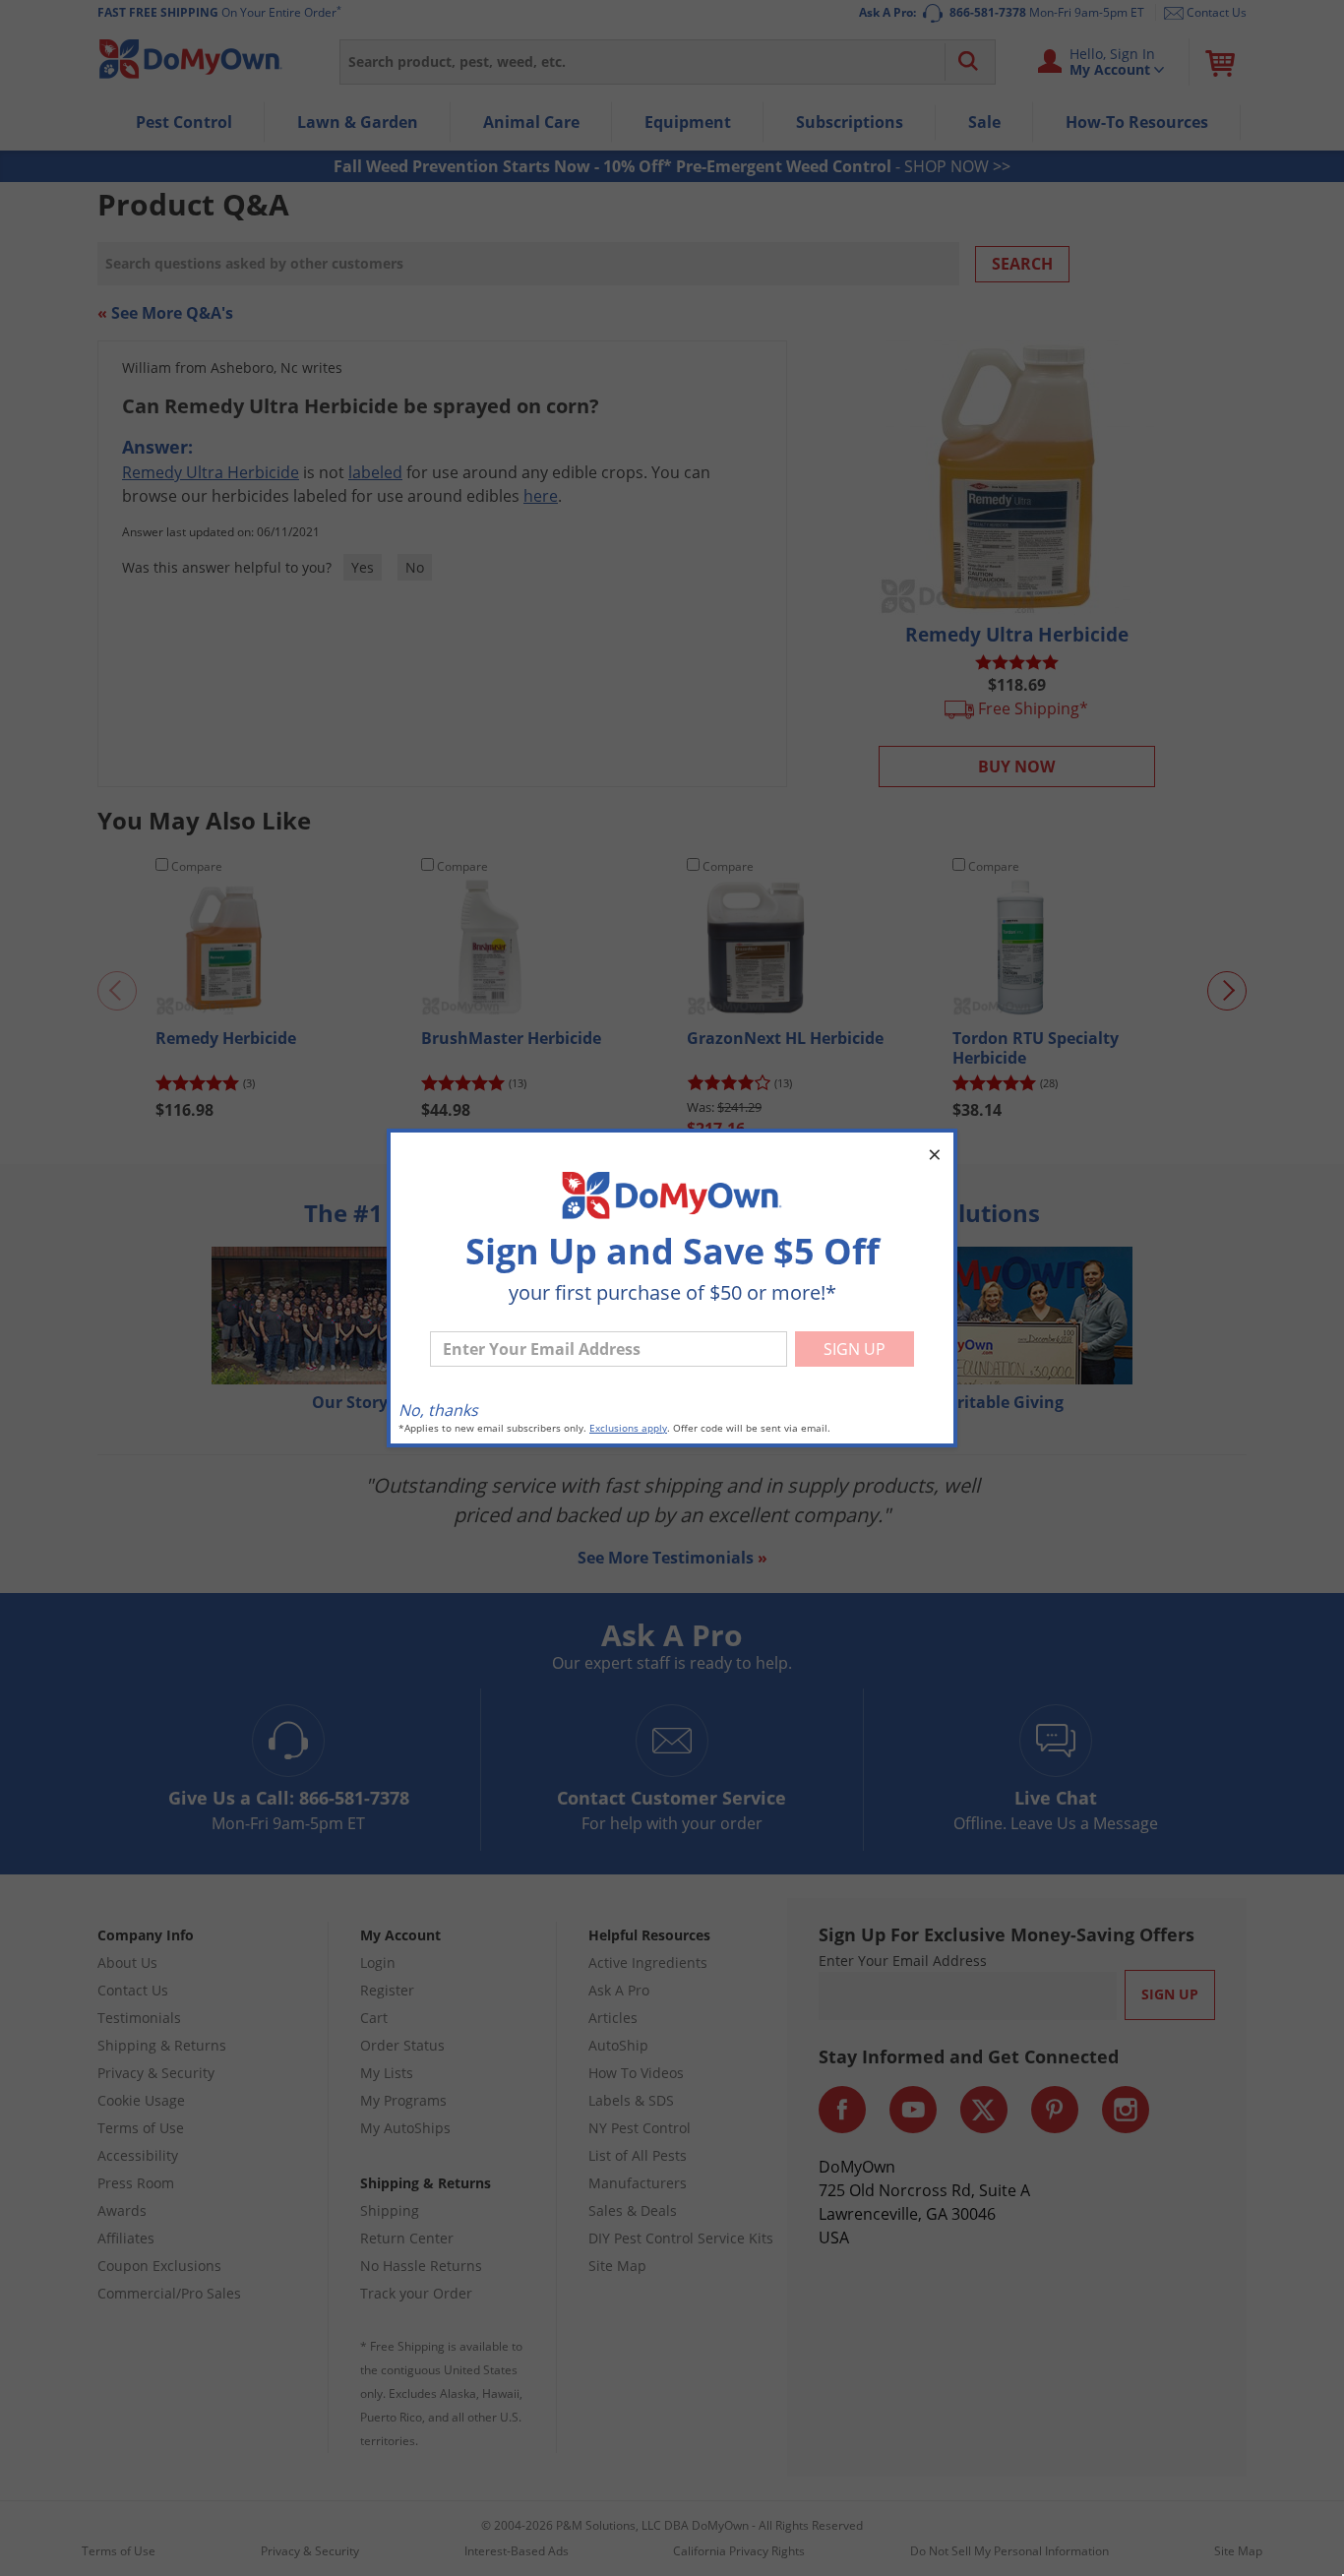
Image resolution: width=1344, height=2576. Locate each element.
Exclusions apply (628, 1428)
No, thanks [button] (438, 1410)
